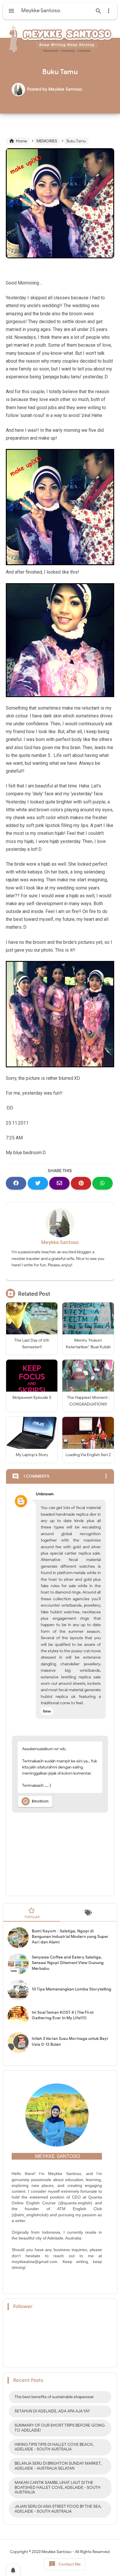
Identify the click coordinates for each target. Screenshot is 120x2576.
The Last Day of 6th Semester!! (32, 1344)
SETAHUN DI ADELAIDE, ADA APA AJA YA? (52, 2411)
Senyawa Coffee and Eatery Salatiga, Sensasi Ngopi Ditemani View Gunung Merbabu (68, 1963)
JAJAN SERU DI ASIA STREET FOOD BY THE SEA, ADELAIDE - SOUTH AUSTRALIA (58, 2509)
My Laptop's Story (32, 1455)
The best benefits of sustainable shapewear (54, 2397)
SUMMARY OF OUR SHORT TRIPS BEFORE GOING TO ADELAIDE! (60, 2428)
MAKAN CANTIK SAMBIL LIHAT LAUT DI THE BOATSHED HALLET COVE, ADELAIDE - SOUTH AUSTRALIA (58, 2488)
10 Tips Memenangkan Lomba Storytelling (72, 1989)
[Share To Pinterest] (81, 1183)
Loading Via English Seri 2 (88, 1455)
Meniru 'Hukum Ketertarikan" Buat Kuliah (88, 1344)
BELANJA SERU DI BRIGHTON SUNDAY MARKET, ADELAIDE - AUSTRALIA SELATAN (58, 2466)
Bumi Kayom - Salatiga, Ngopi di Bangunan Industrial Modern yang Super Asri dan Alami (70, 1937)
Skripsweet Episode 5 (32, 1398)
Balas (47, 1711)
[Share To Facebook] (16, 1183)
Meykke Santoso (60, 1242)
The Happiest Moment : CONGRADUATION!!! (88, 1401)
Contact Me (65, 2564)
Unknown (45, 1494)
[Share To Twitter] (38, 1183)
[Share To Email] (59, 1183)
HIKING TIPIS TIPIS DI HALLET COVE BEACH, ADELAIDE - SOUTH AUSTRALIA (54, 2447)
